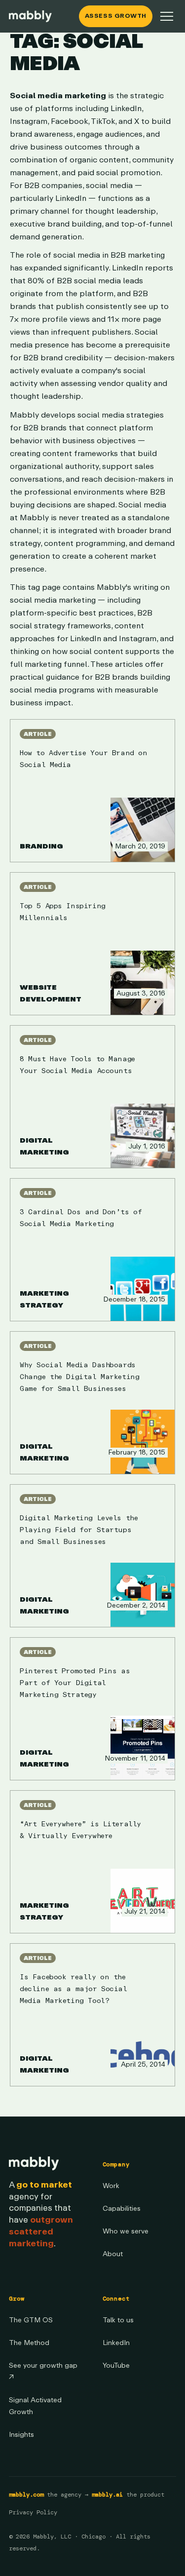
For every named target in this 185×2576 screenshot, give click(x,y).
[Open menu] (167, 16)
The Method (29, 2343)
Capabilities (122, 2209)
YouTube (116, 2365)
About (113, 2254)
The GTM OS (31, 2320)
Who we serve (126, 2231)
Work (111, 2186)
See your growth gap (43, 2371)
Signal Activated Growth (35, 2406)
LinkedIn (116, 2343)
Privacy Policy (33, 2512)
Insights (21, 2435)
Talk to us (118, 2320)
